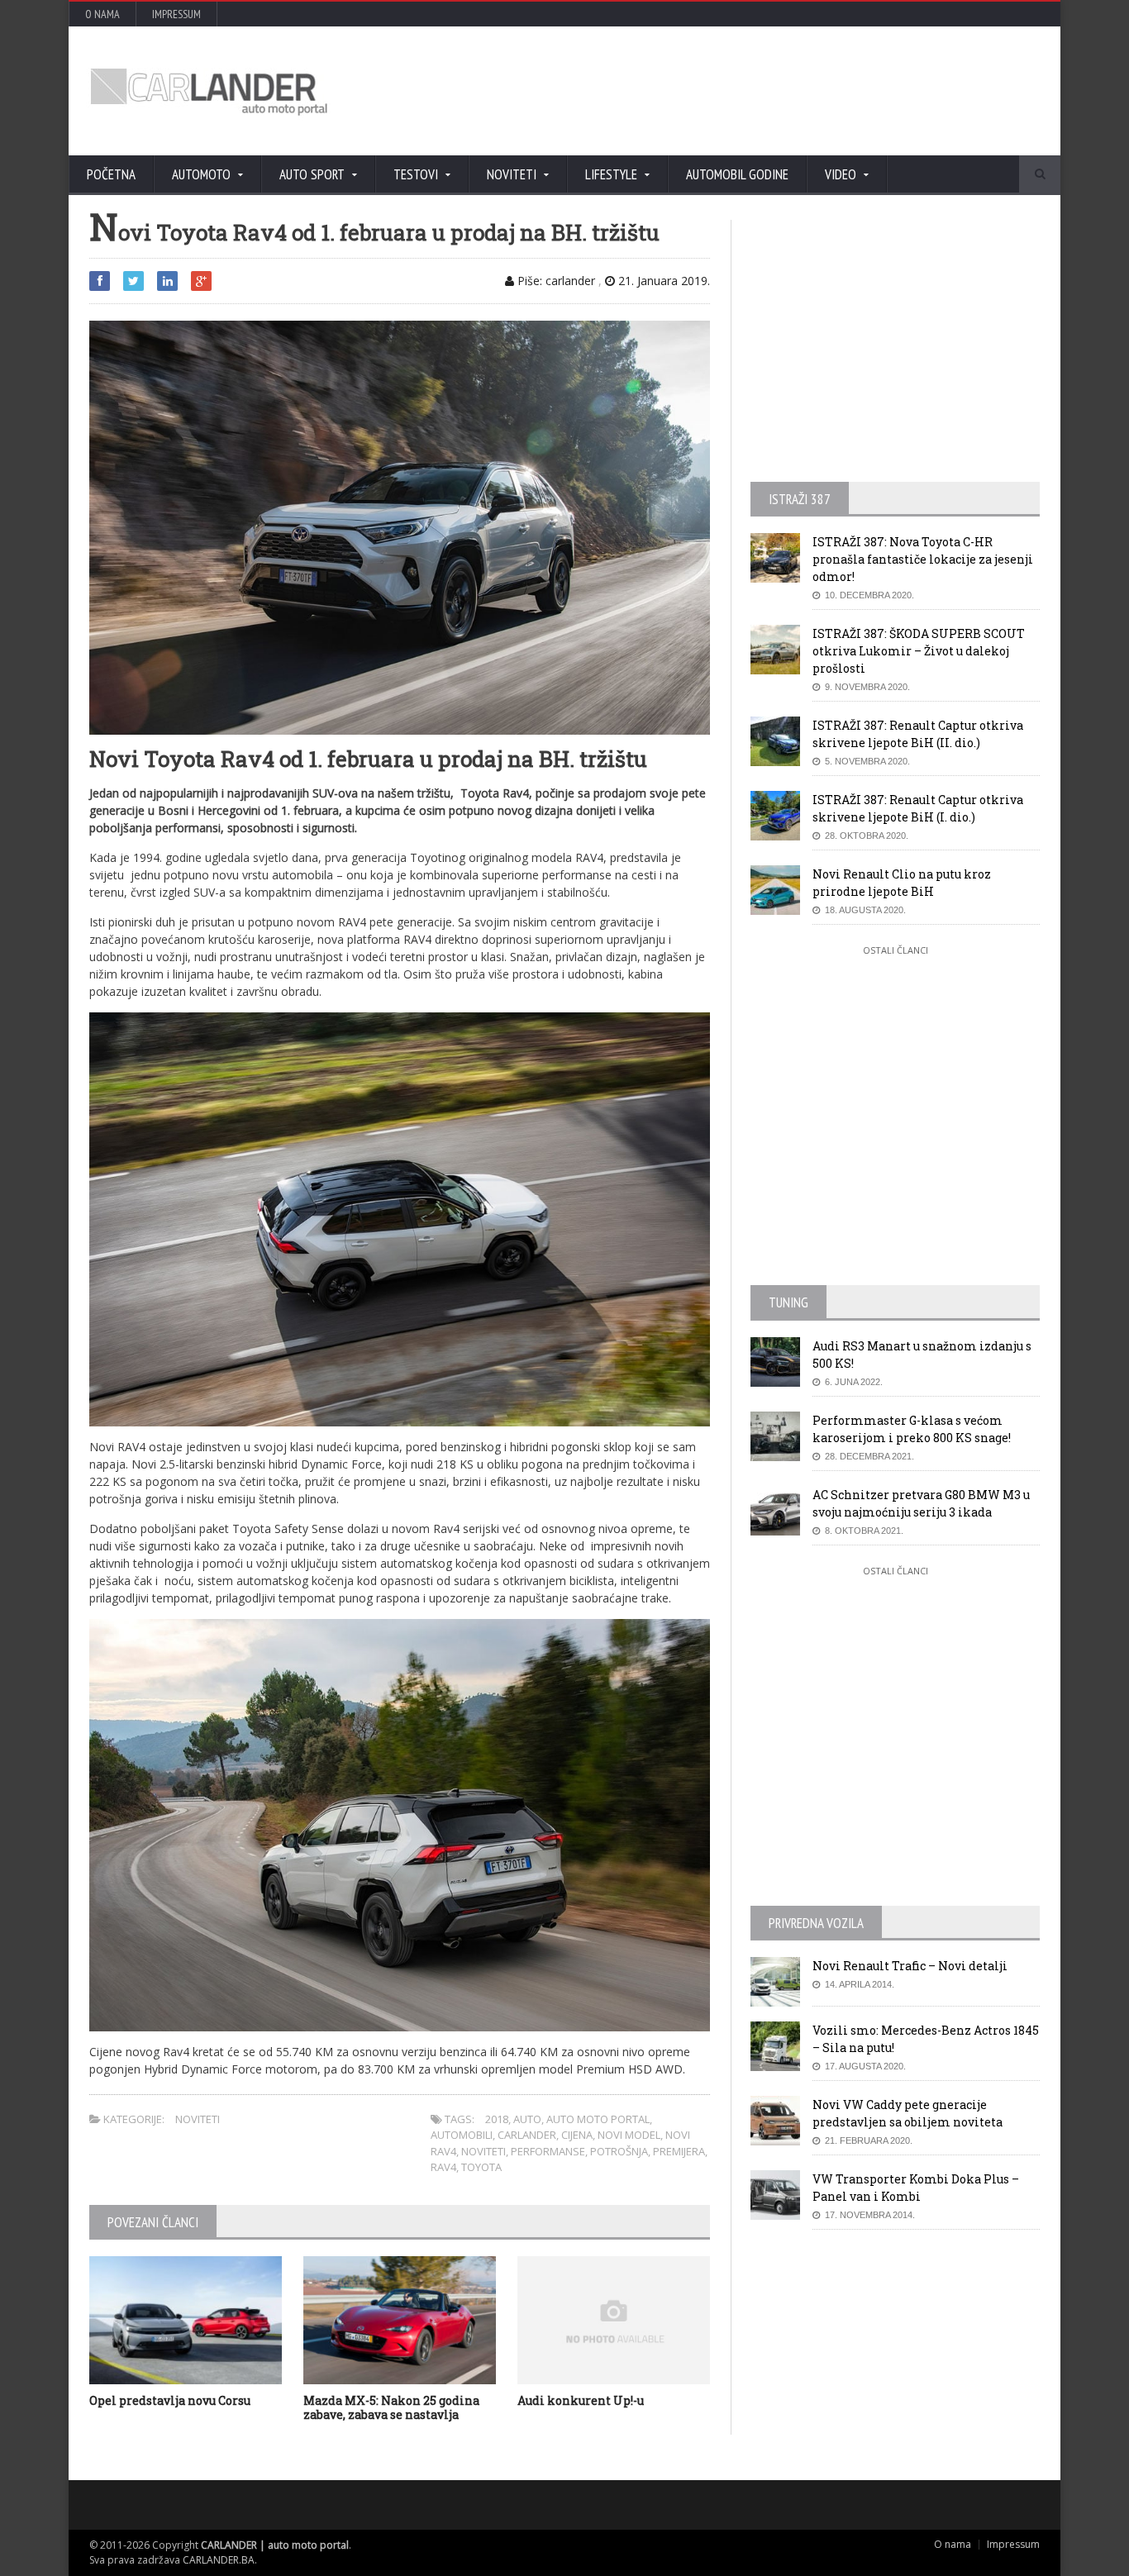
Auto (527, 2119)
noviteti (484, 2151)
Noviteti (198, 2119)
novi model (629, 2135)
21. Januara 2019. (662, 281)
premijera (679, 2151)
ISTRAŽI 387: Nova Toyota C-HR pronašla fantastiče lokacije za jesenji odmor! (923, 559)
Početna (111, 174)
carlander (527, 2135)
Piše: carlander (555, 281)
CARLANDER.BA (219, 2560)
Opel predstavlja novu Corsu (170, 2400)
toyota (481, 2167)
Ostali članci (896, 950)
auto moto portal (598, 2119)
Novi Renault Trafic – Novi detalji (910, 1966)
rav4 (443, 2167)
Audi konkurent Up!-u (581, 2400)
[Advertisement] (742, 91)
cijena (577, 2135)
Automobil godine (737, 174)
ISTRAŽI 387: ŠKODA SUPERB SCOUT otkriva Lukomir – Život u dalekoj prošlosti (919, 651)
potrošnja (619, 2151)
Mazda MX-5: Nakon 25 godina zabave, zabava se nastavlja (391, 2407)
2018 (497, 2119)
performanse (548, 2151)
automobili (462, 2135)
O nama (102, 14)
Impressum (176, 14)
